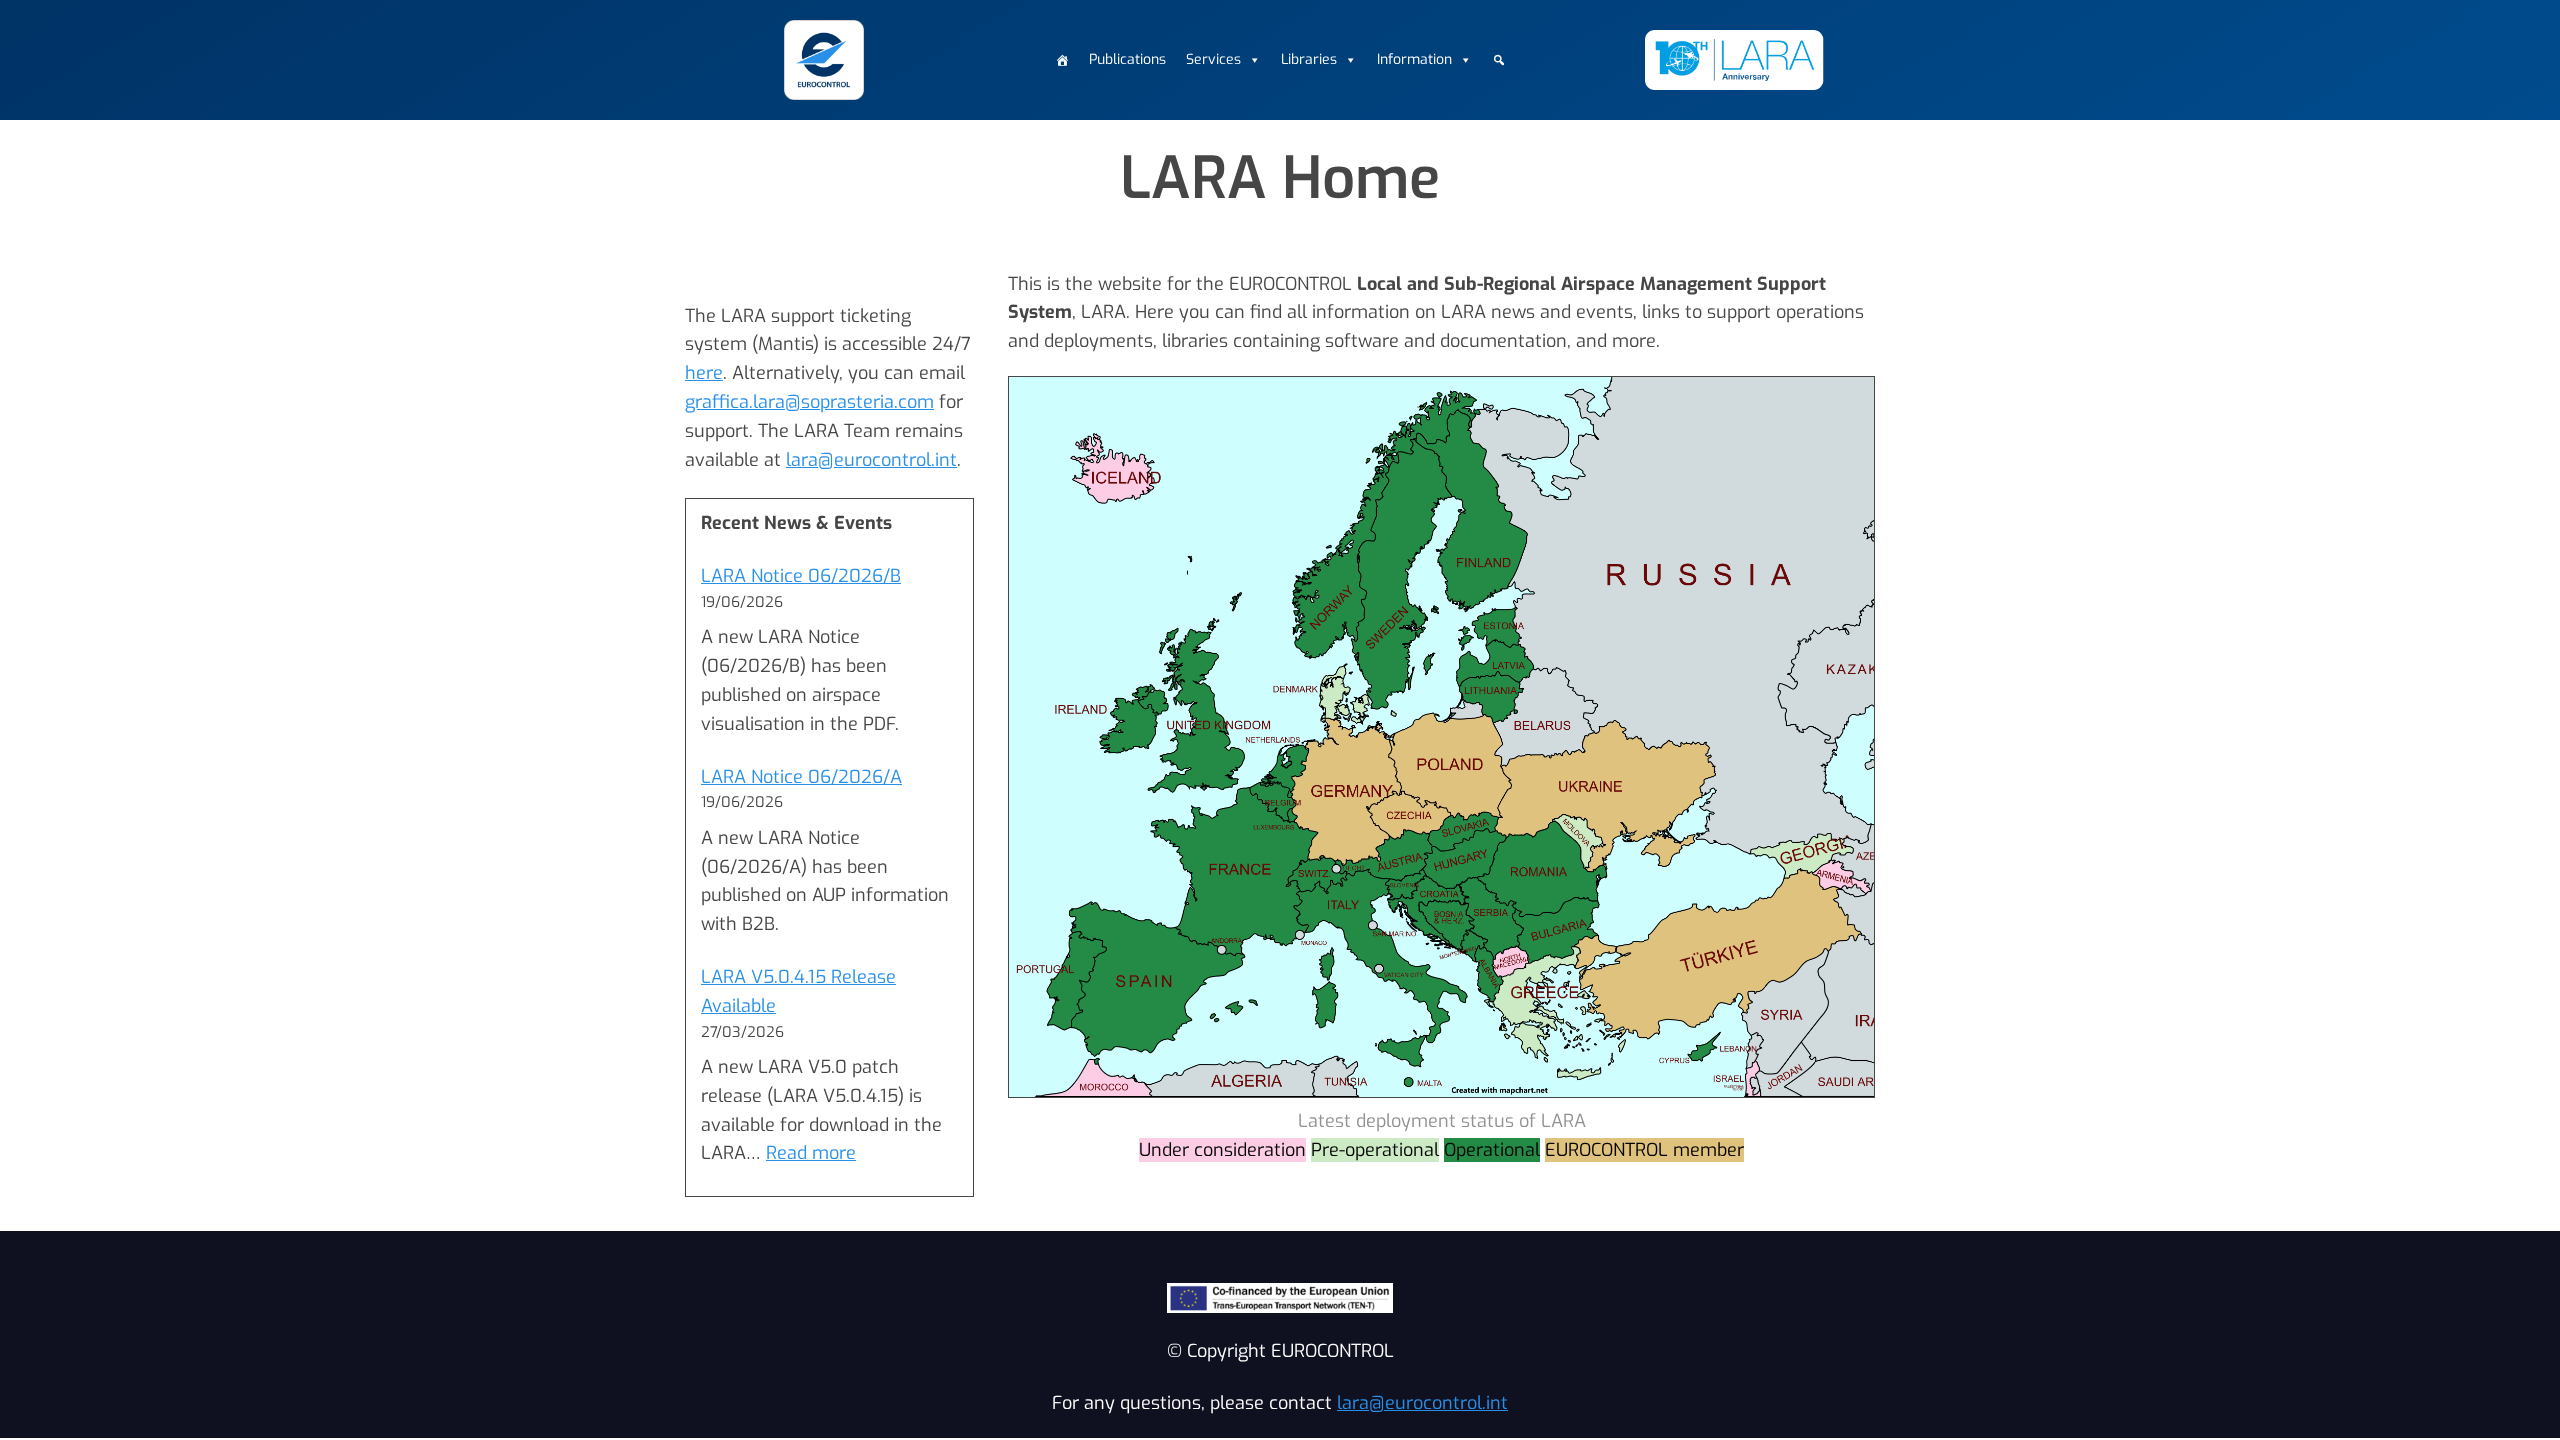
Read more (811, 1153)
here (704, 373)
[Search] (1499, 60)
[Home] (1062, 60)
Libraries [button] (1309, 59)
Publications (1127, 59)
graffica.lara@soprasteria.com (809, 402)
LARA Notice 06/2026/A (801, 777)
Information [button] (1414, 59)
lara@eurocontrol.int (871, 460)
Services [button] (1213, 59)
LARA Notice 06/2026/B (801, 576)
